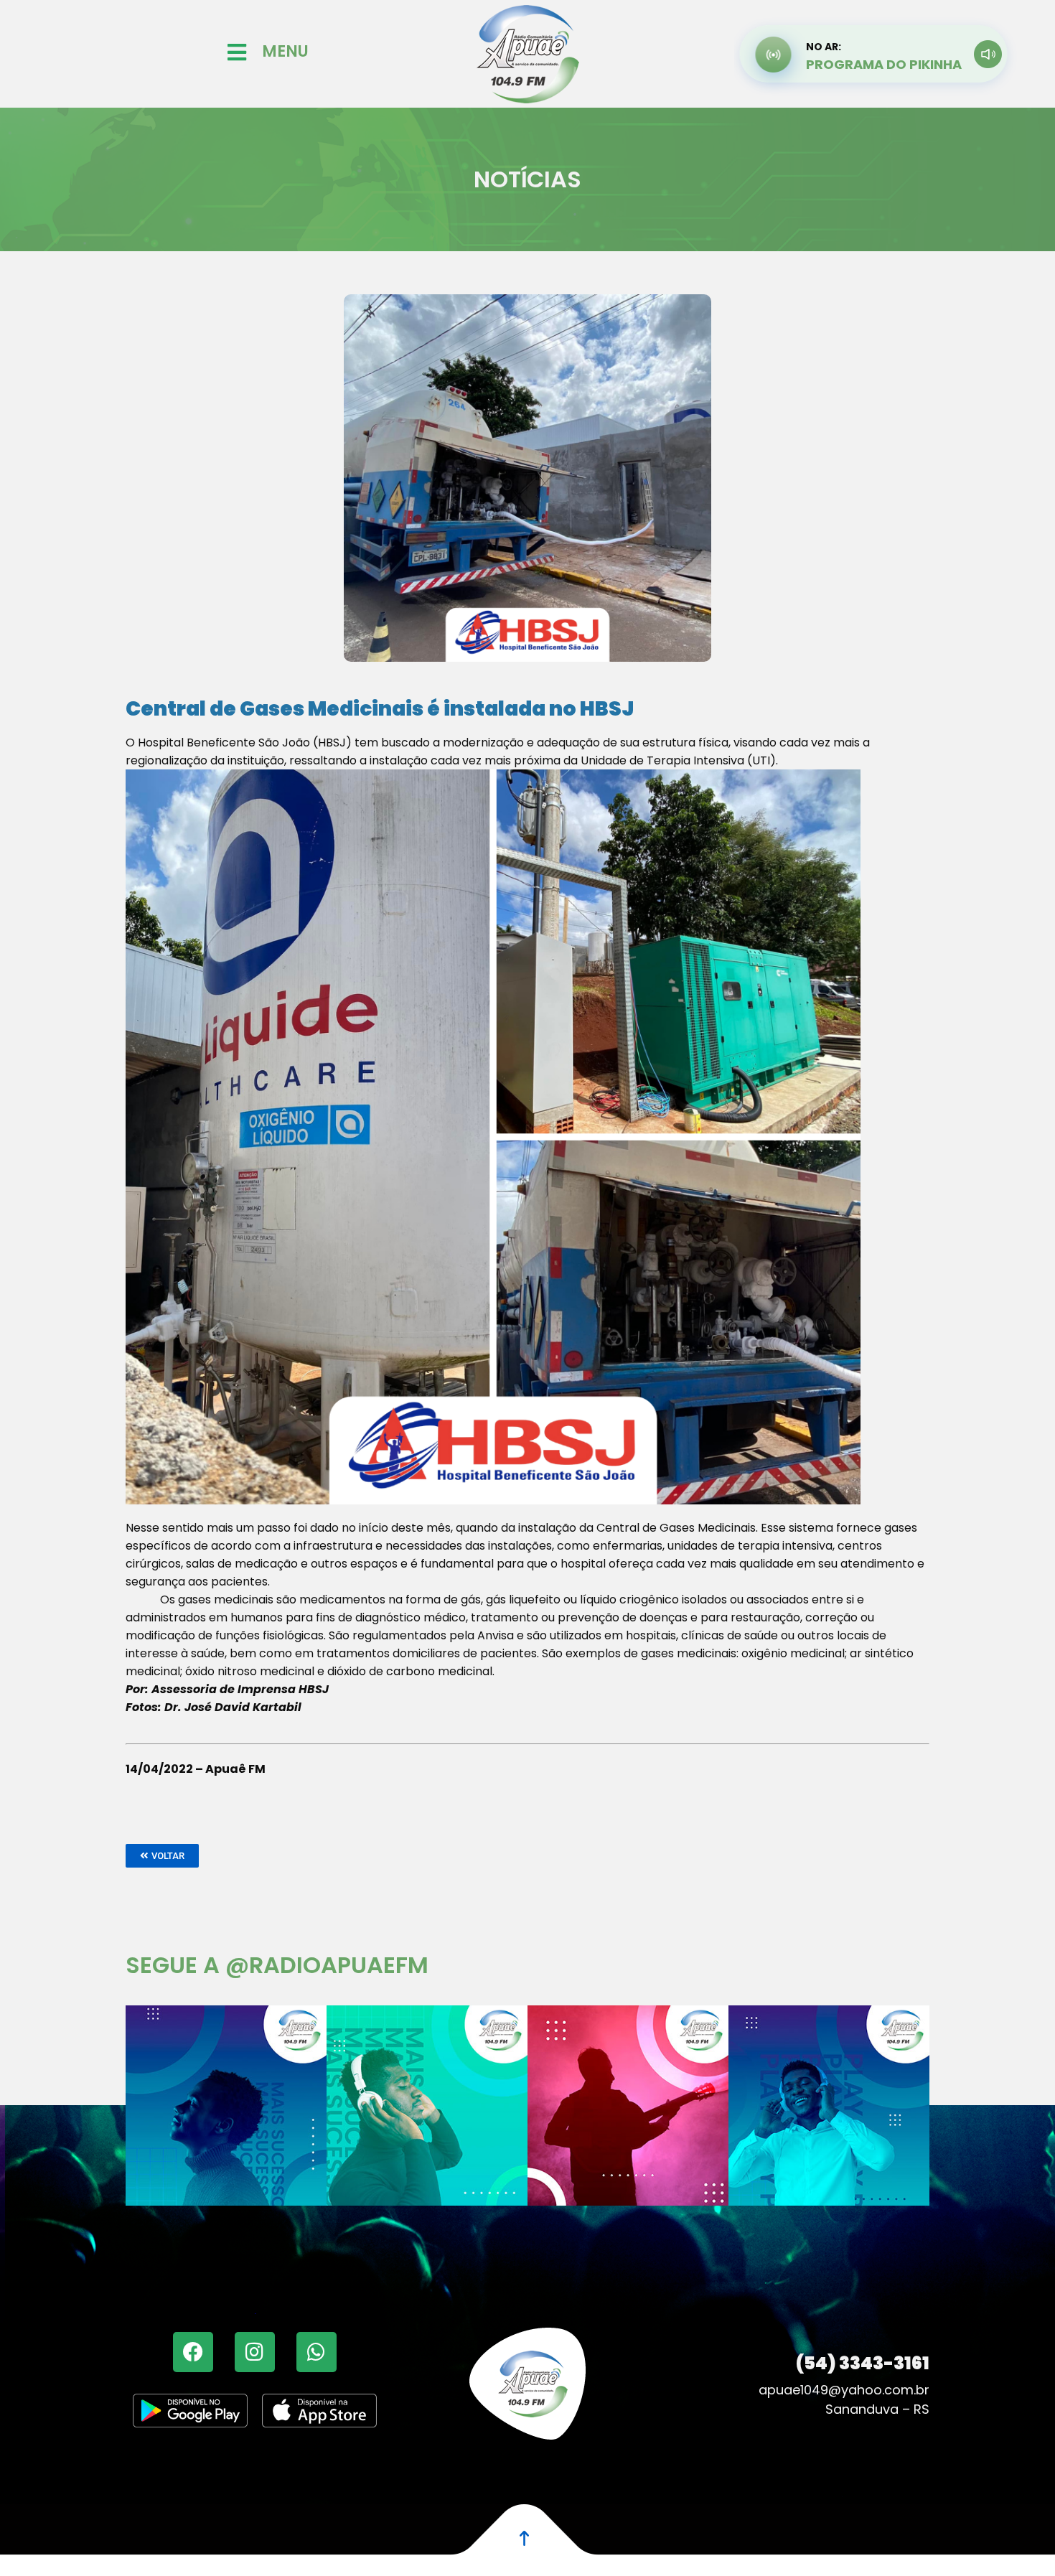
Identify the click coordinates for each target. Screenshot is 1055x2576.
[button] (162, 1856)
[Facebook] (193, 2352)
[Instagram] (255, 2352)
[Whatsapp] (316, 2352)
